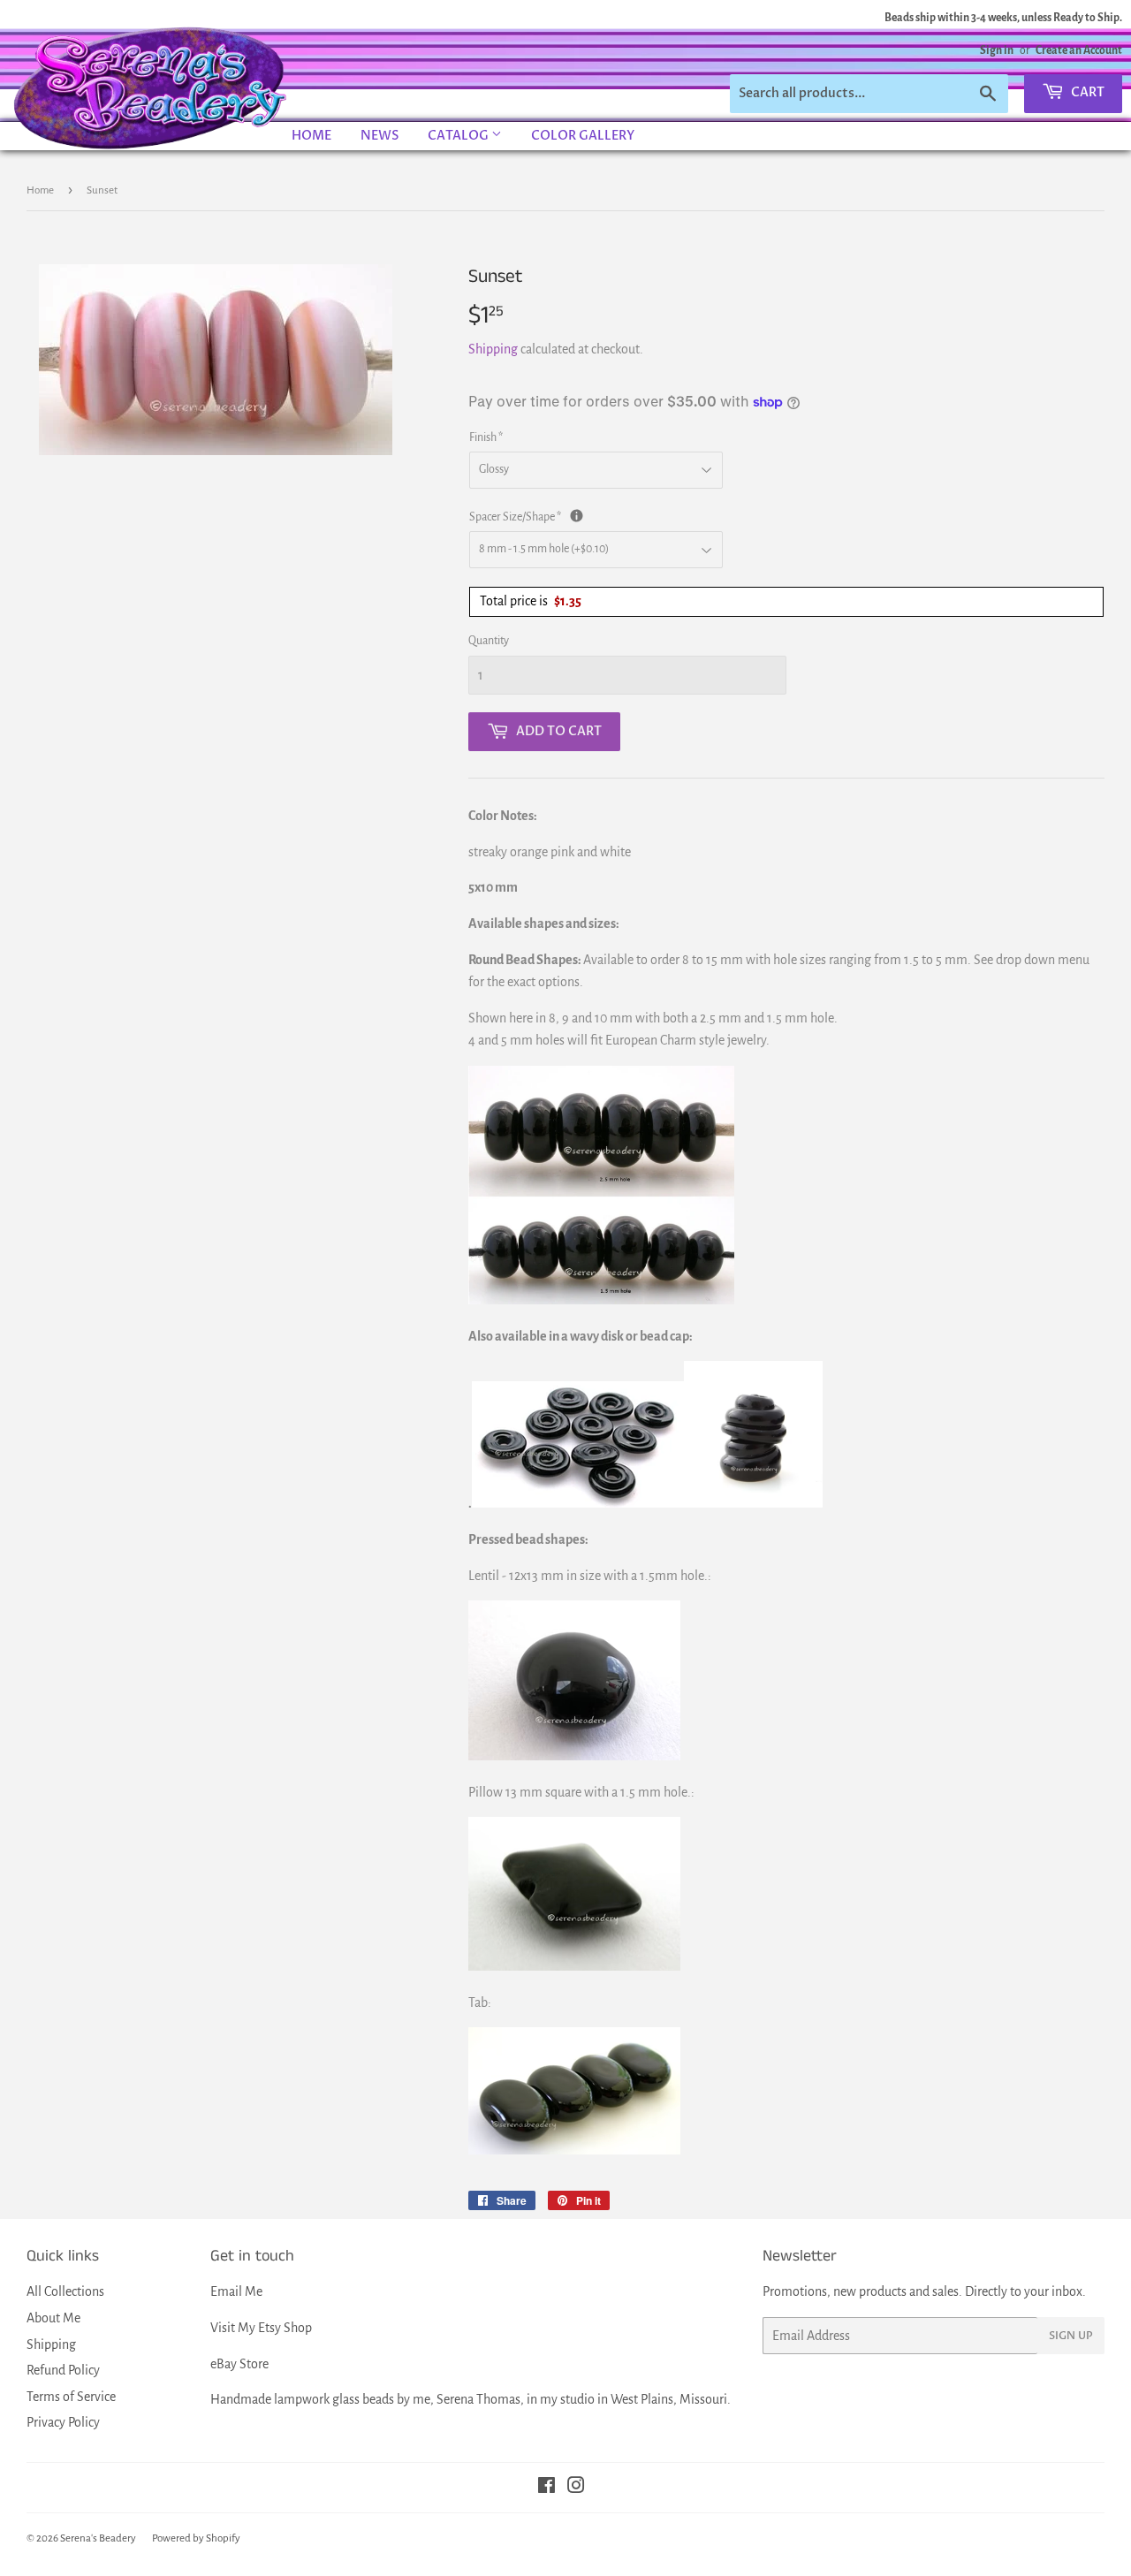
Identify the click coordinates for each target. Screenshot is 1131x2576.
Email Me (236, 2291)
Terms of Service (71, 2397)
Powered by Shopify (196, 2538)
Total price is (531, 601)
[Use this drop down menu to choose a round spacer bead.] (577, 516)
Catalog (459, 136)
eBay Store (239, 2364)
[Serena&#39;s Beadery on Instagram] (576, 2488)
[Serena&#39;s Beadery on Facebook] (547, 2488)
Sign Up (1071, 2336)
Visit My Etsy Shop (261, 2328)
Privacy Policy (63, 2422)
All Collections (65, 2291)
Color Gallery (583, 136)
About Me (53, 2318)
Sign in (997, 50)
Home (311, 136)
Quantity (489, 641)
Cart (1086, 92)
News (380, 136)
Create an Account (1079, 50)
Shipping (493, 349)
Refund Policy (63, 2370)
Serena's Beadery (151, 87)
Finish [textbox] (486, 437)
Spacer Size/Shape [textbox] (637, 515)
